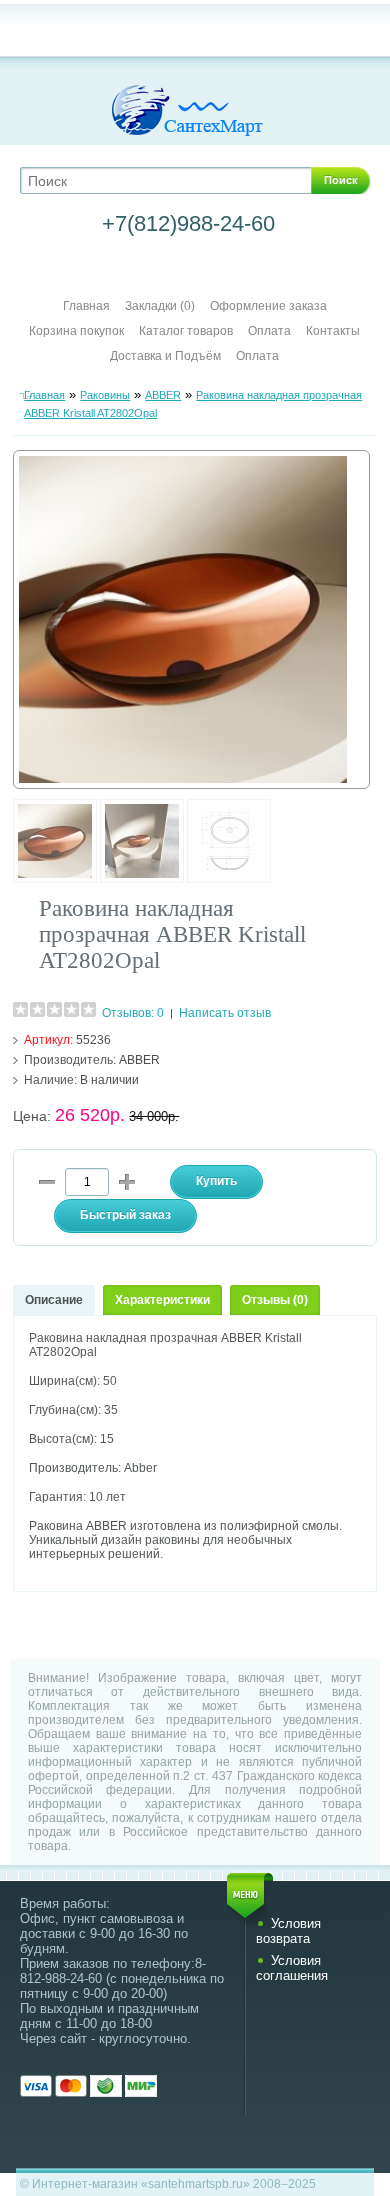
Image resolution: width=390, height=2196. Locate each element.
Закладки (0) (160, 306)
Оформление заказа (268, 306)
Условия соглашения (292, 1968)
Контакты (333, 331)
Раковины (105, 395)
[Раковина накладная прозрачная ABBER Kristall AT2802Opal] (55, 879)
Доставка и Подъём (167, 356)
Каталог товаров (186, 331)
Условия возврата (288, 1931)
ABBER (163, 395)
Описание (54, 1300)
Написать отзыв (225, 1013)
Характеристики (162, 1300)
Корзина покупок (76, 331)
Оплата (269, 331)
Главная (86, 306)
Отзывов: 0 (133, 1013)
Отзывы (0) (275, 1300)
